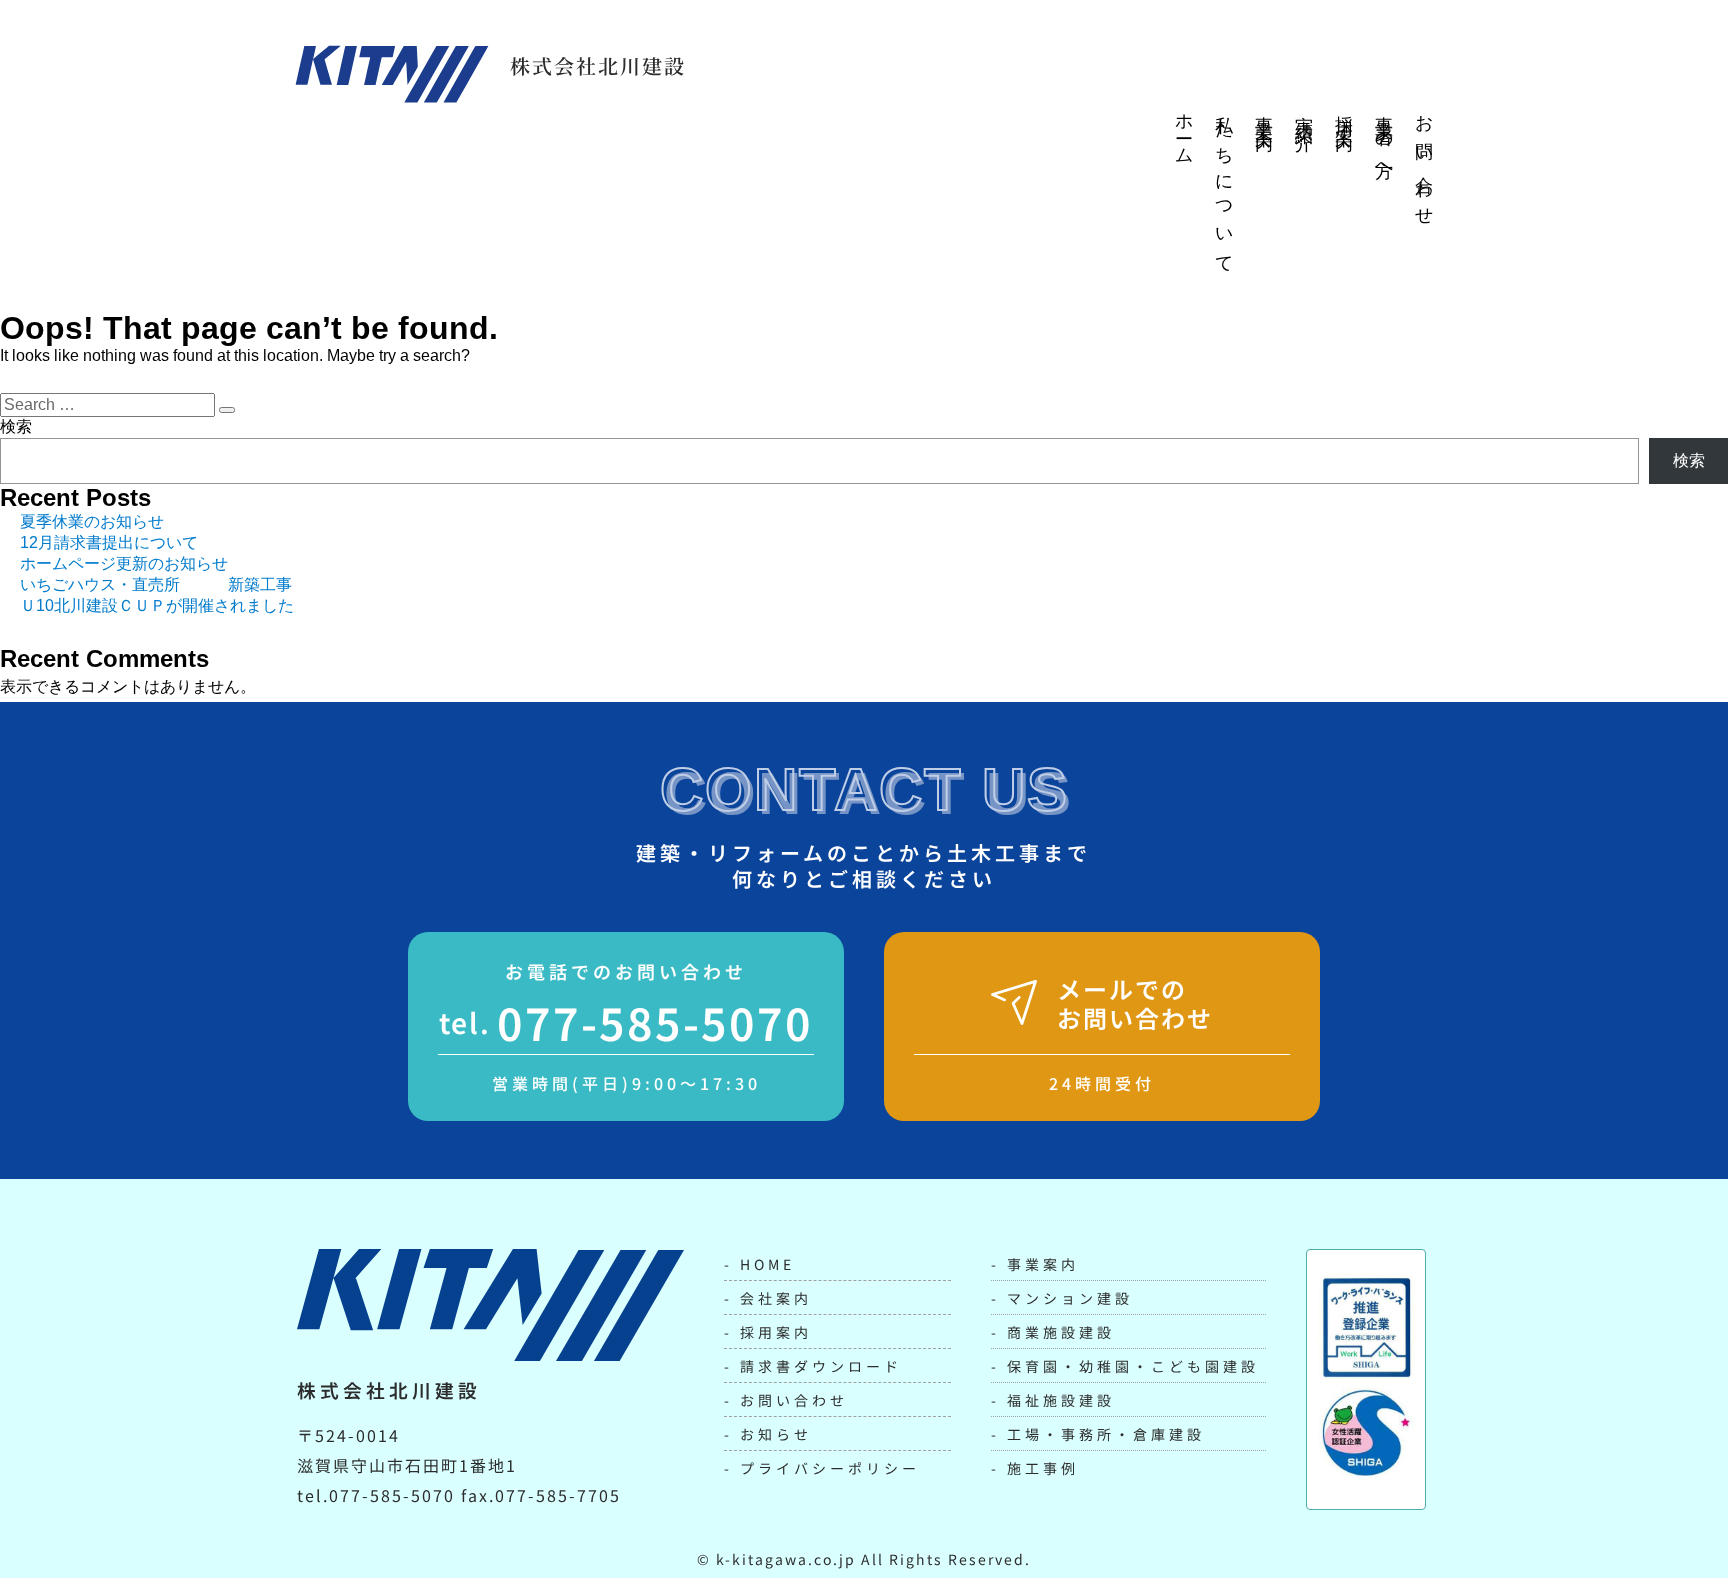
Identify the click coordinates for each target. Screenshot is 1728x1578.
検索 (16, 426)
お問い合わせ (1424, 162)
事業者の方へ (1384, 141)
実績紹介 (1304, 114)
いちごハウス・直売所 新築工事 (156, 584)
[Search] (227, 410)
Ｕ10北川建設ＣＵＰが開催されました (157, 605)
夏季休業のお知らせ (92, 521)
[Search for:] (109, 404)
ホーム (1184, 131)
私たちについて (1224, 186)
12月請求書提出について (109, 542)
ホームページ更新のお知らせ (124, 563)
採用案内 (1344, 114)
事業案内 (1264, 114)
